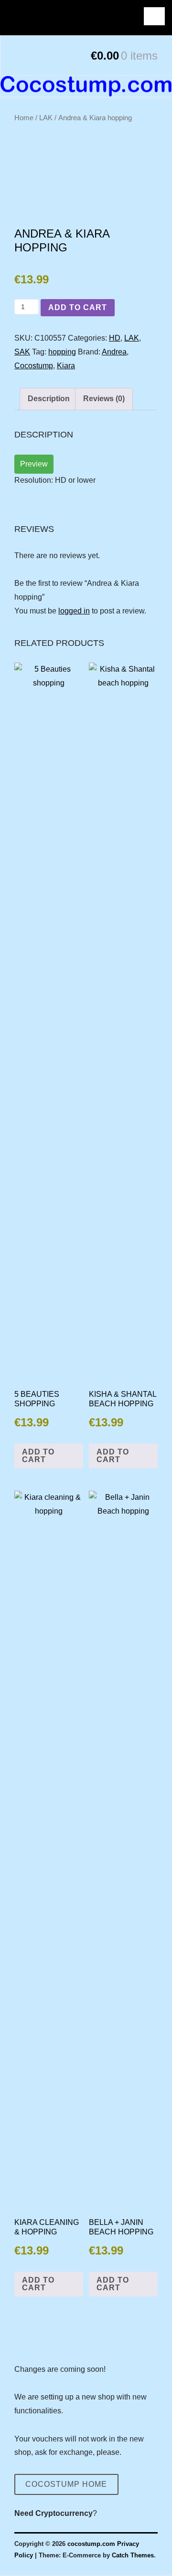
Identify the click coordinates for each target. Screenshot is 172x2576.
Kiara (66, 366)
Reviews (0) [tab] (104, 399)
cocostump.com (91, 2544)
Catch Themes (133, 2555)
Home (24, 118)
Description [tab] (49, 399)
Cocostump (34, 366)
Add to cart (78, 307)
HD (115, 338)
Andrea (114, 352)
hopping (62, 352)
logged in (74, 611)
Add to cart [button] (38, 1456)
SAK (22, 352)
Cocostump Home (66, 2484)
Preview (34, 464)
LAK (46, 118)
